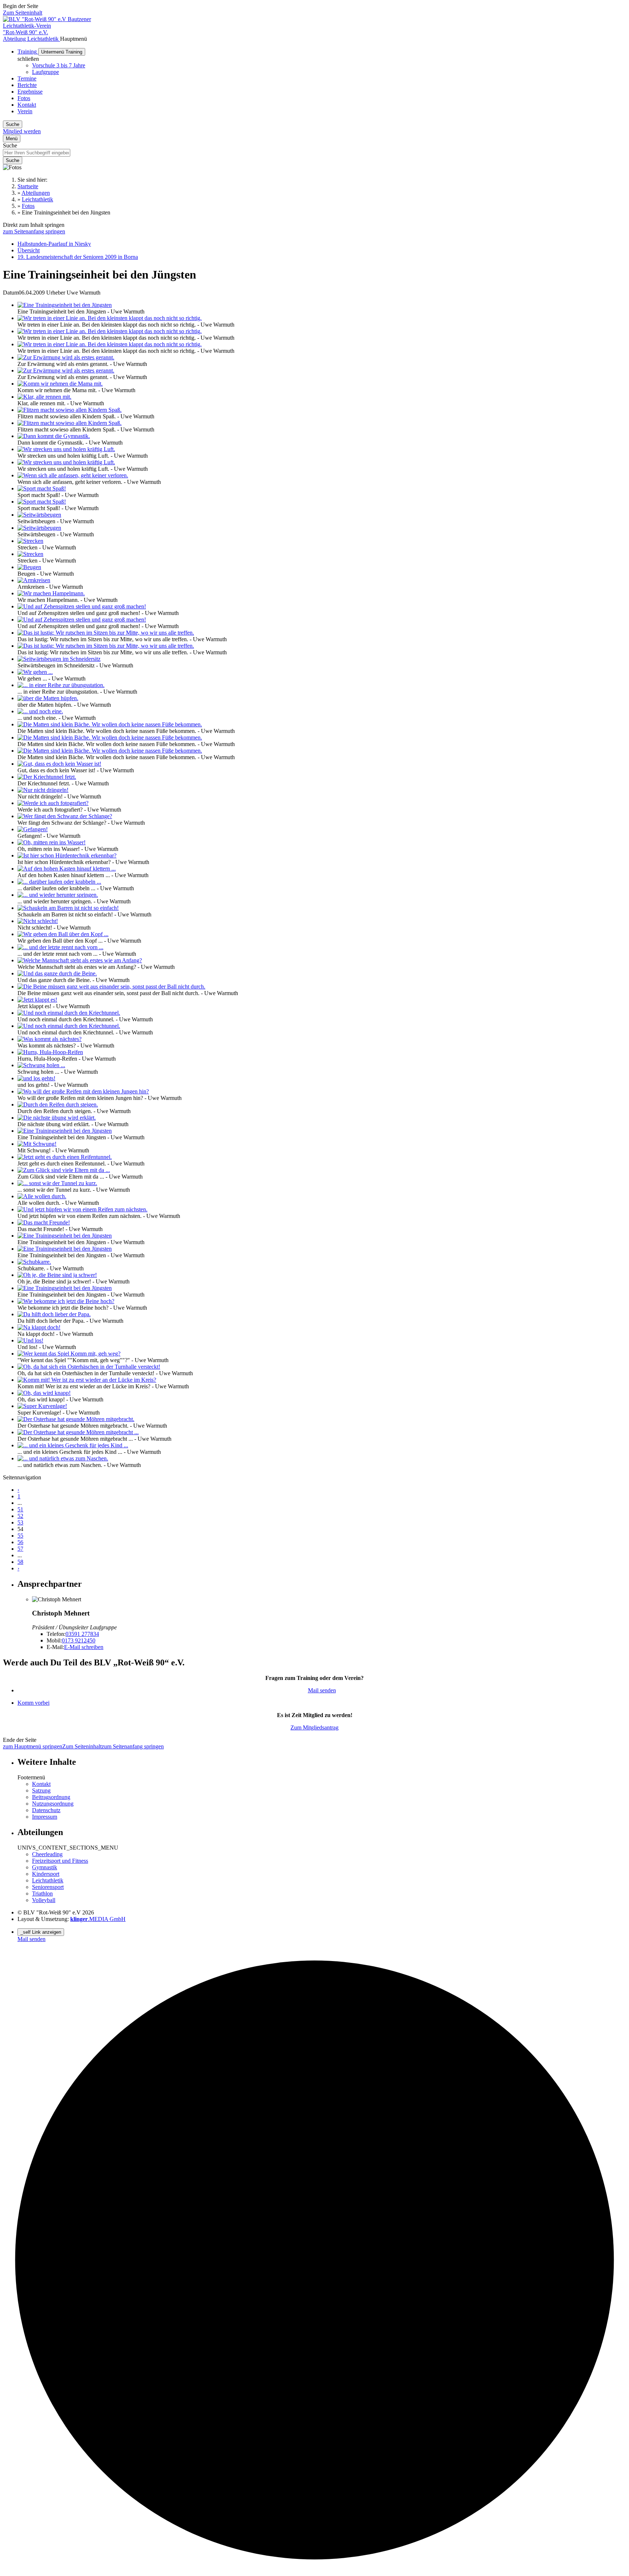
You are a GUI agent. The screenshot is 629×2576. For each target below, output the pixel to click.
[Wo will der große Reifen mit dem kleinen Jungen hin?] (83, 1091)
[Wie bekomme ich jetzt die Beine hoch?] (66, 1301)
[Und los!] (30, 1340)
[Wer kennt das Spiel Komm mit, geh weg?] (69, 1354)
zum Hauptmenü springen (33, 1746)
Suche (10, 145)
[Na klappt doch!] (39, 1327)
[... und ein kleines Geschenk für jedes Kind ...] (73, 1445)
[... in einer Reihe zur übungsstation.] (61, 685)
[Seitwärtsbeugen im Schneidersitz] (59, 659)
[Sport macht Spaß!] (42, 488)
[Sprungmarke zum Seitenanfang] (314, 2570)
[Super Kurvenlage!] (42, 1406)
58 (20, 1562)
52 (20, 1516)
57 (20, 1549)
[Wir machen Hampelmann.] (51, 593)
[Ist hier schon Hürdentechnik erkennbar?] (67, 855)
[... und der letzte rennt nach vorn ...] (60, 947)
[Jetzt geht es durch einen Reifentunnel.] (65, 1157)
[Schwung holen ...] (41, 1065)
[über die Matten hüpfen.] (48, 698)
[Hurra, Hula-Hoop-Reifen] (50, 1052)
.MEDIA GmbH (98, 1919)
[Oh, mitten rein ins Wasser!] (52, 842)
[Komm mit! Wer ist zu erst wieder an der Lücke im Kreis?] (87, 1380)
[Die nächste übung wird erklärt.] (57, 1118)
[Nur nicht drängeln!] (43, 790)
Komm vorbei (33, 1703)
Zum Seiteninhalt (23, 13)
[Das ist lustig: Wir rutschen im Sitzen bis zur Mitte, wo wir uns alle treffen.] (106, 633)
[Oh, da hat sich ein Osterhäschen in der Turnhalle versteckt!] (89, 1367)
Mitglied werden (22, 131)
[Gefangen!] (33, 829)
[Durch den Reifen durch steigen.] (58, 1104)
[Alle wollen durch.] (42, 1196)
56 (20, 1542)
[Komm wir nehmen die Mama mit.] (60, 384)
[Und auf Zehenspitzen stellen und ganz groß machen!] (82, 606)
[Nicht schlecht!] (38, 921)
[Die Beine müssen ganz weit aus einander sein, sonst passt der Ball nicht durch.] (111, 987)
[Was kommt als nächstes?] (50, 1039)
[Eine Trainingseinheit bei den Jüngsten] (65, 305)
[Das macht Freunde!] (44, 1222)
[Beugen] (29, 567)
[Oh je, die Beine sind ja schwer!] (57, 1275)
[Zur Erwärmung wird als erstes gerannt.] (66, 357)
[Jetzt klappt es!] (37, 1000)
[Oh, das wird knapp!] (44, 1393)
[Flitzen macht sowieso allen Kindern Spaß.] (70, 410)
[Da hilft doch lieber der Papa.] (54, 1314)
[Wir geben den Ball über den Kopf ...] (63, 934)
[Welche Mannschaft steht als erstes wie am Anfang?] (80, 960)
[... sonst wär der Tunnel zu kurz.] (57, 1183)
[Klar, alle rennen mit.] (44, 397)
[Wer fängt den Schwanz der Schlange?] (65, 816)
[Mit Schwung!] (37, 1144)
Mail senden (322, 1690)
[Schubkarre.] (34, 1262)
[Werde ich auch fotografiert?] (53, 803)
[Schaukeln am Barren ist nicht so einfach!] (68, 908)
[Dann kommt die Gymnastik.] (54, 436)
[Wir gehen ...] (35, 672)
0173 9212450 (79, 1640)
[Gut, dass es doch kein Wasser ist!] (59, 764)
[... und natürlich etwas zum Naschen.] (63, 1458)
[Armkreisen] (34, 580)
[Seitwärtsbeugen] (39, 515)
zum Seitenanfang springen (34, 231)
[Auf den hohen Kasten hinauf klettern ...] (67, 869)
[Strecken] (30, 541)
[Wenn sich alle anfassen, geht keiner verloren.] (73, 475)
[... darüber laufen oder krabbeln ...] (59, 882)
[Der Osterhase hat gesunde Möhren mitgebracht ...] (78, 1432)
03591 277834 (82, 1634)
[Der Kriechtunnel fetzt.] (47, 777)
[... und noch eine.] (40, 711)
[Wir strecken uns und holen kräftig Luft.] (66, 449)
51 (20, 1509)
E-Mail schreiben (84, 1647)
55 (20, 1536)
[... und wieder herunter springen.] (58, 895)
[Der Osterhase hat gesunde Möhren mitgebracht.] (76, 1419)
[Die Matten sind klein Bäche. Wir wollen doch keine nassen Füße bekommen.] (110, 724)
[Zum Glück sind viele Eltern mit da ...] (64, 1170)
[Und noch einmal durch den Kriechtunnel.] (69, 1013)
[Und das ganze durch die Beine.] (57, 973)
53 (20, 1522)
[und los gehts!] (36, 1078)
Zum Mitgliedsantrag (314, 1727)
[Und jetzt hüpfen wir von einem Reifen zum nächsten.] (82, 1209)
